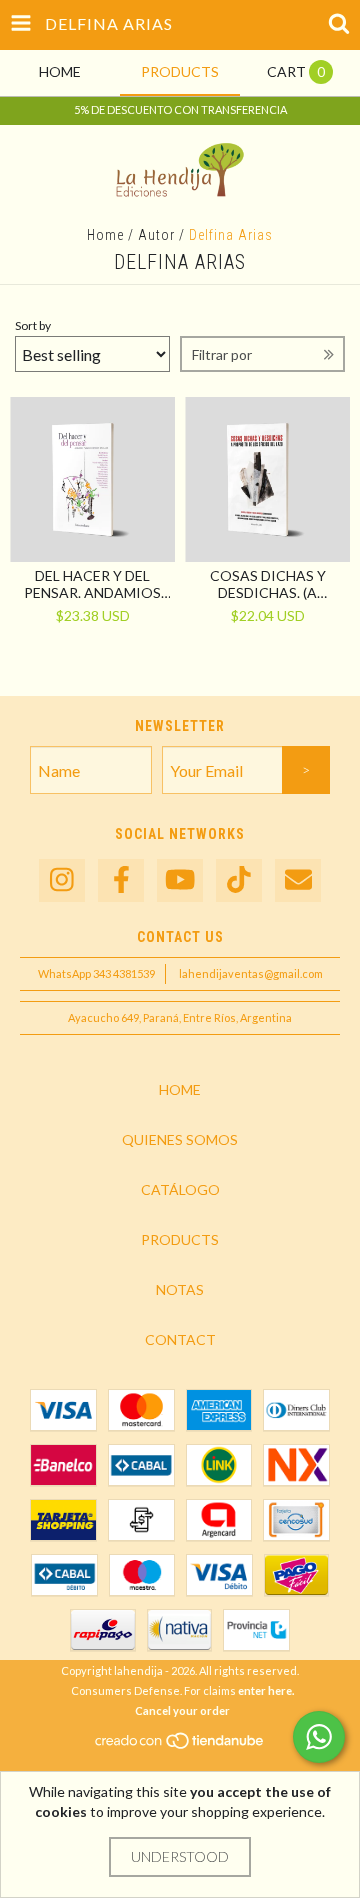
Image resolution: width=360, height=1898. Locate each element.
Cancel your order (182, 1710)
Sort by (33, 325)
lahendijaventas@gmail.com (251, 973)
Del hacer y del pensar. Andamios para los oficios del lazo (92, 584)
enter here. (266, 1690)
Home (105, 235)
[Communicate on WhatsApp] (319, 1737)
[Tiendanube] (180, 1745)
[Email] (298, 880)
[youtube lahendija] (180, 880)
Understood (180, 1856)
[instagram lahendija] (62, 880)
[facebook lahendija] (121, 880)
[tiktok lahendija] (239, 880)
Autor (156, 235)
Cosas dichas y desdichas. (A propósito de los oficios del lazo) (267, 584)
